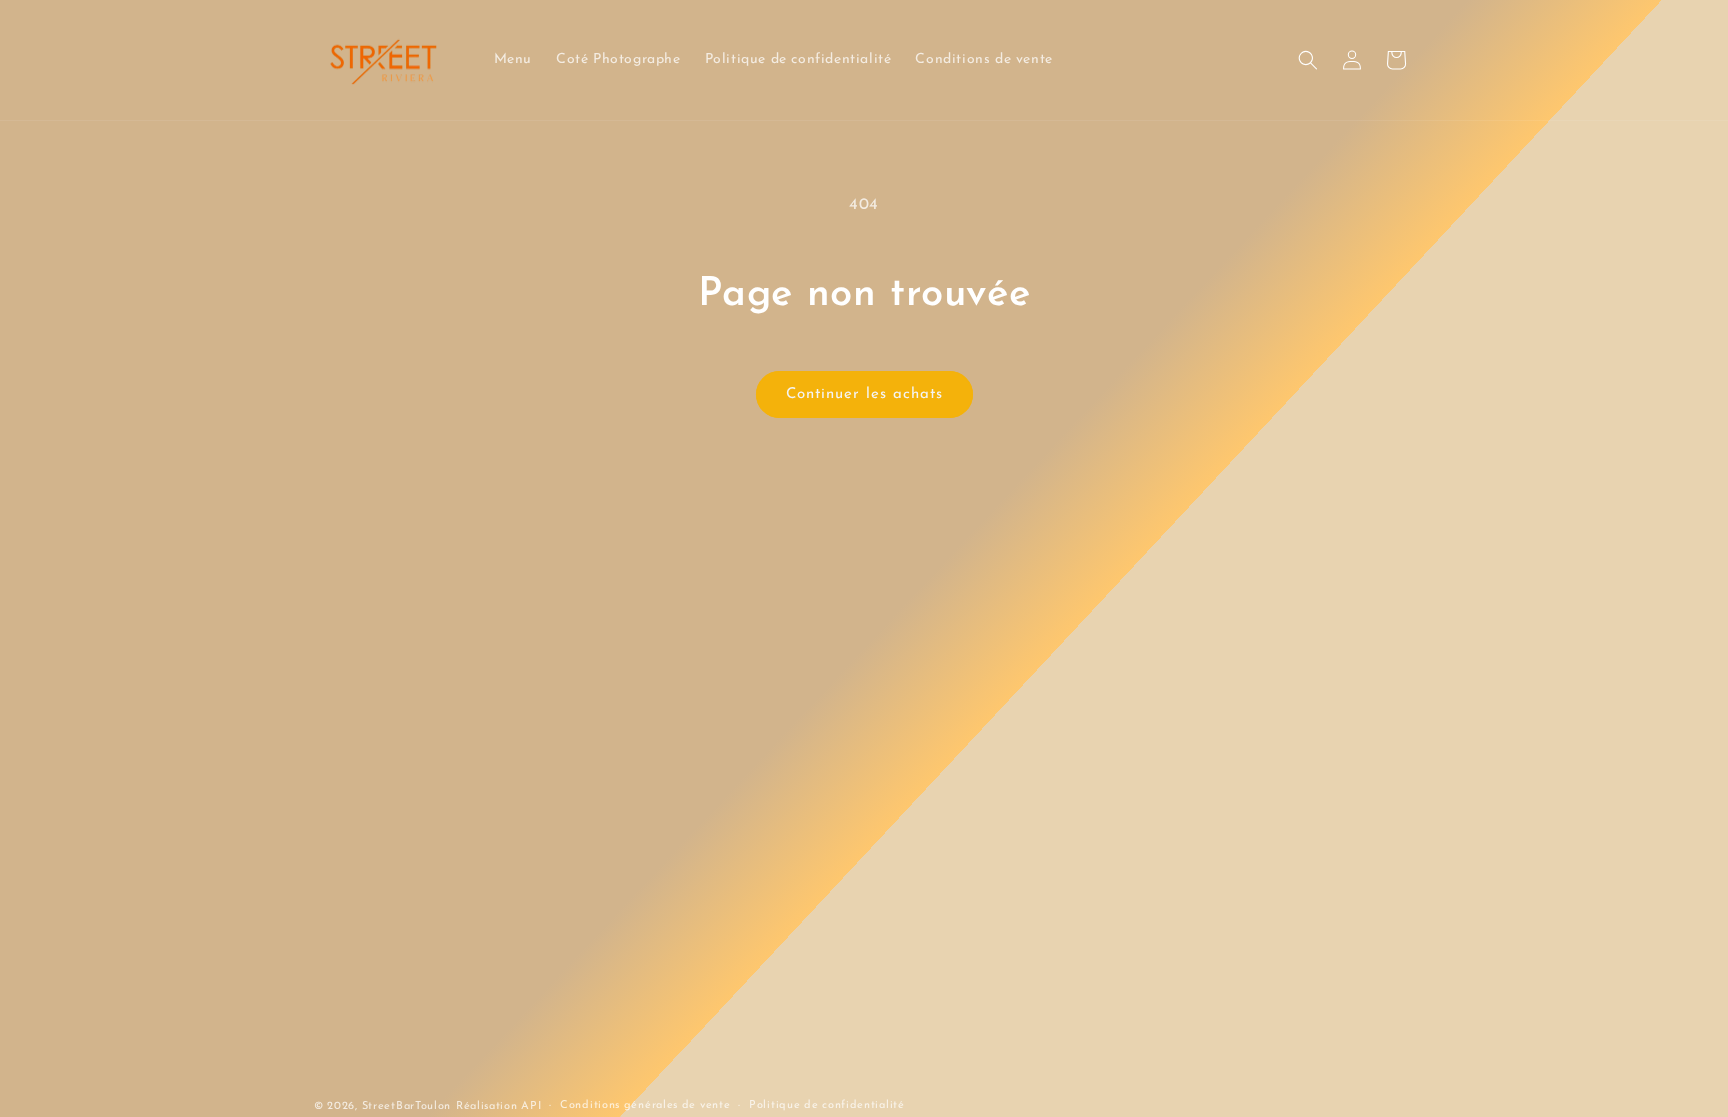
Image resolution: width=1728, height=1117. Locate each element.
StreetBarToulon (407, 1106)
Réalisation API (499, 1106)
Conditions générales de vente (645, 1105)
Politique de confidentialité (827, 1105)
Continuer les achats (864, 394)
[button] (1308, 60)
